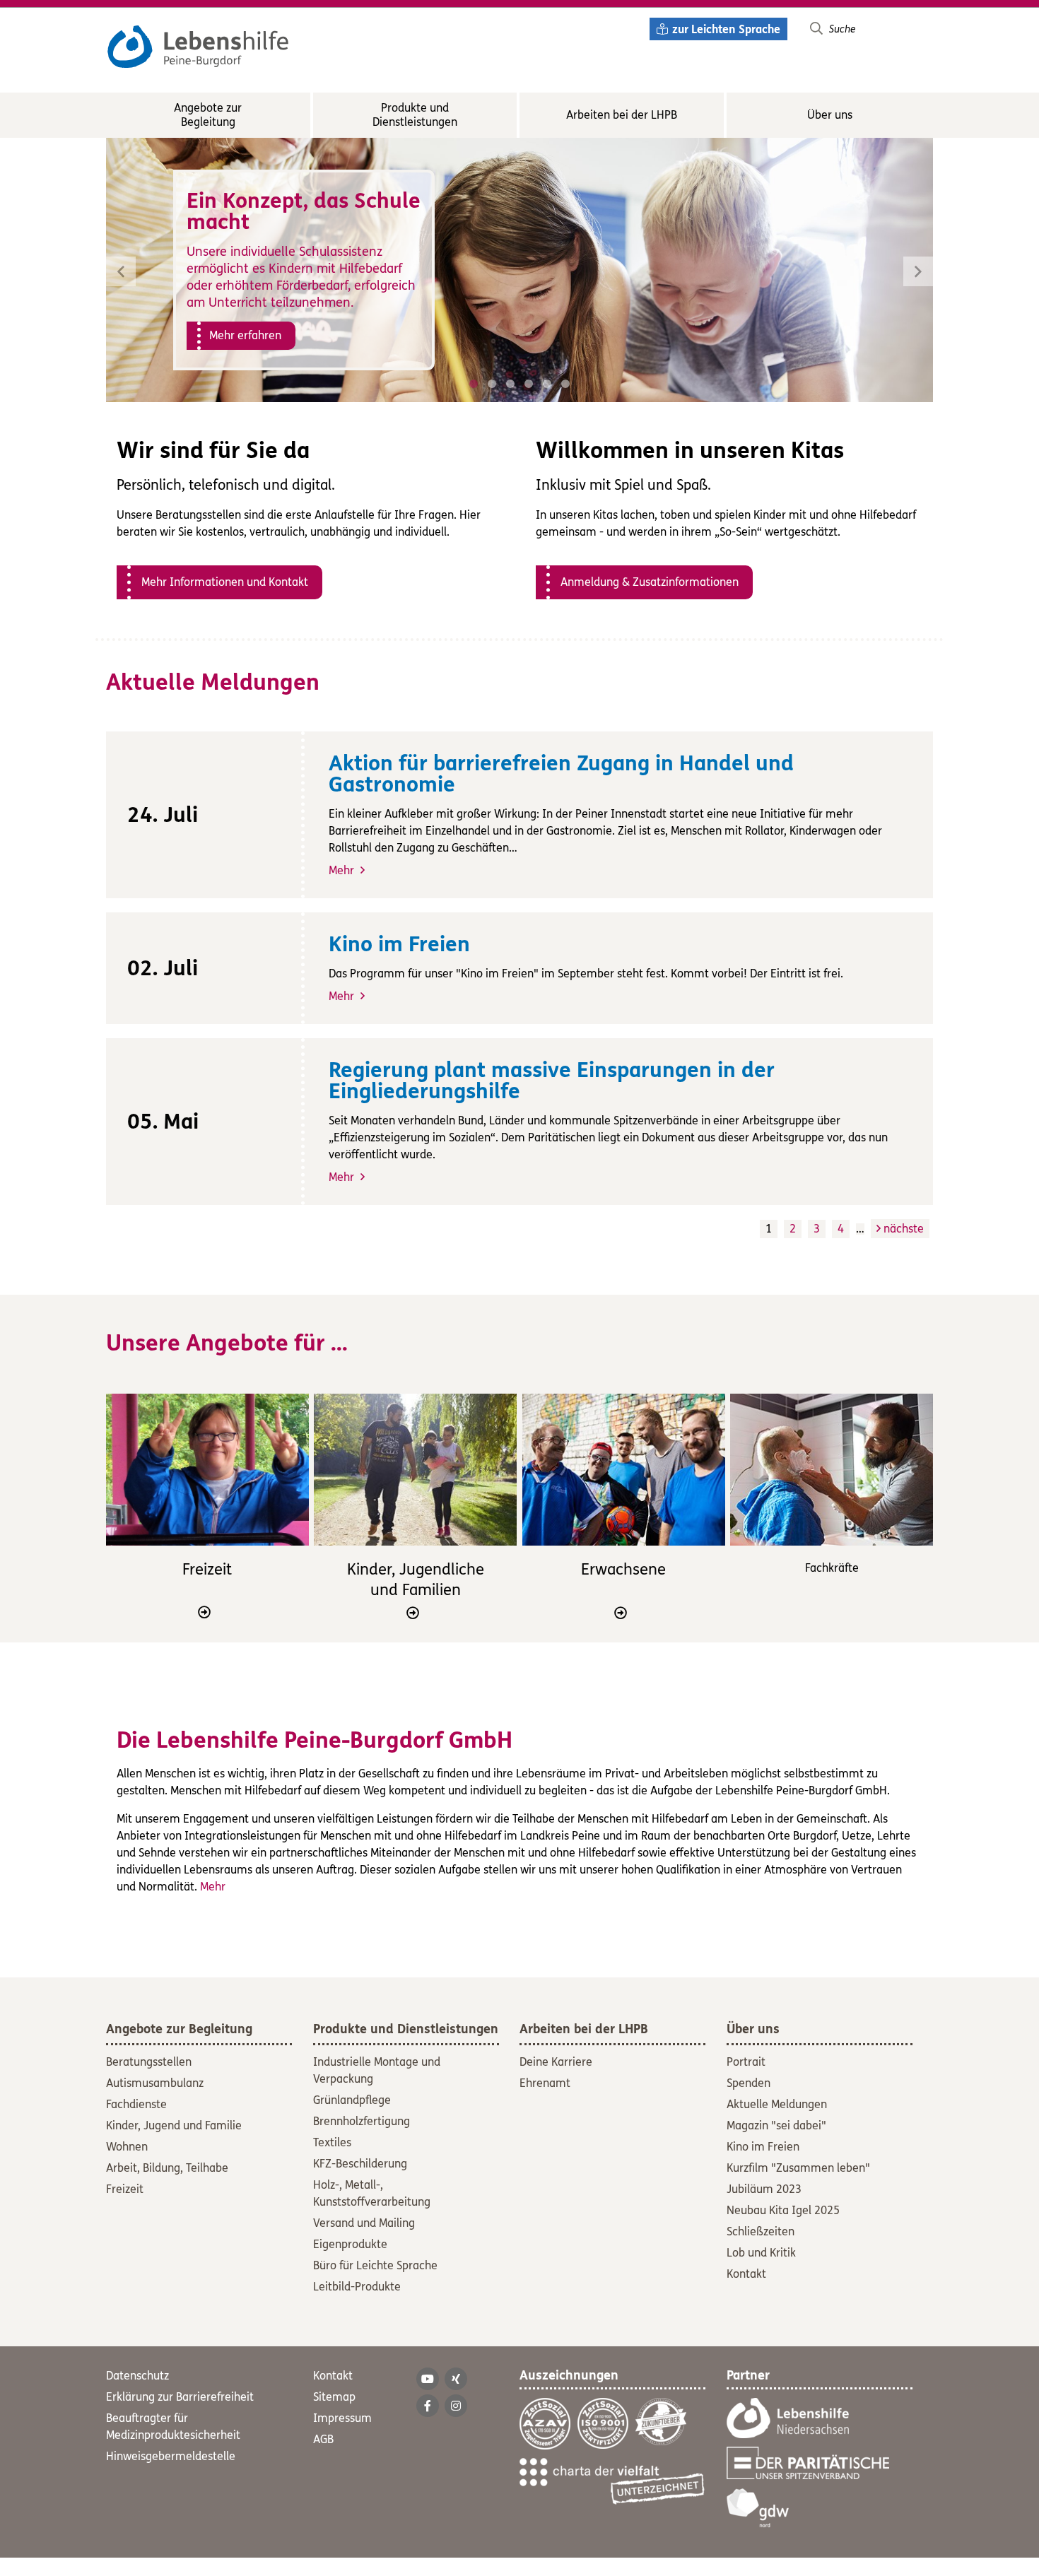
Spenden (749, 2083)
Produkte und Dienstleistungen (415, 115)
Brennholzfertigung (362, 2121)
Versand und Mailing (364, 2223)
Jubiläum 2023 (764, 2189)
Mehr (343, 870)
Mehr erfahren (245, 335)
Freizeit (207, 1570)
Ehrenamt (545, 2083)
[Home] (198, 38)
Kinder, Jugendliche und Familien (416, 1580)
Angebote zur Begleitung (208, 115)
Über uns (830, 115)
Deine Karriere (556, 2062)
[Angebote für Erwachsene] (624, 1470)
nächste (902, 1229)
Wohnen (127, 2147)
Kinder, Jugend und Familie (174, 2125)
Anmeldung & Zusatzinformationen (650, 582)
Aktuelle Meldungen (777, 2104)
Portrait (746, 2062)
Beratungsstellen (149, 2062)
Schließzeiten (761, 2231)
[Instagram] (456, 2406)
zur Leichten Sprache (726, 29)
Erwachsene (623, 1570)
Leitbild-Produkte (357, 2287)
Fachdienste (136, 2104)
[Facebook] (428, 2406)
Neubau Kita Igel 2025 (783, 2210)
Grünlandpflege (352, 2100)
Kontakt (746, 2274)
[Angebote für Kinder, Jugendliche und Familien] (415, 1470)
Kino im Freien (763, 2147)
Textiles (332, 2142)
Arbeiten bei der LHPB (622, 115)
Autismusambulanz (155, 2083)
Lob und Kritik (761, 2253)
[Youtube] (428, 2379)
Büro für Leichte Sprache (375, 2265)
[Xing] (456, 2379)
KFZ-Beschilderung (360, 2164)
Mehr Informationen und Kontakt (225, 582)
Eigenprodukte (350, 2244)
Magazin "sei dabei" (776, 2125)
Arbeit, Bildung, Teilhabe (167, 2168)
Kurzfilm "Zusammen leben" (798, 2168)
